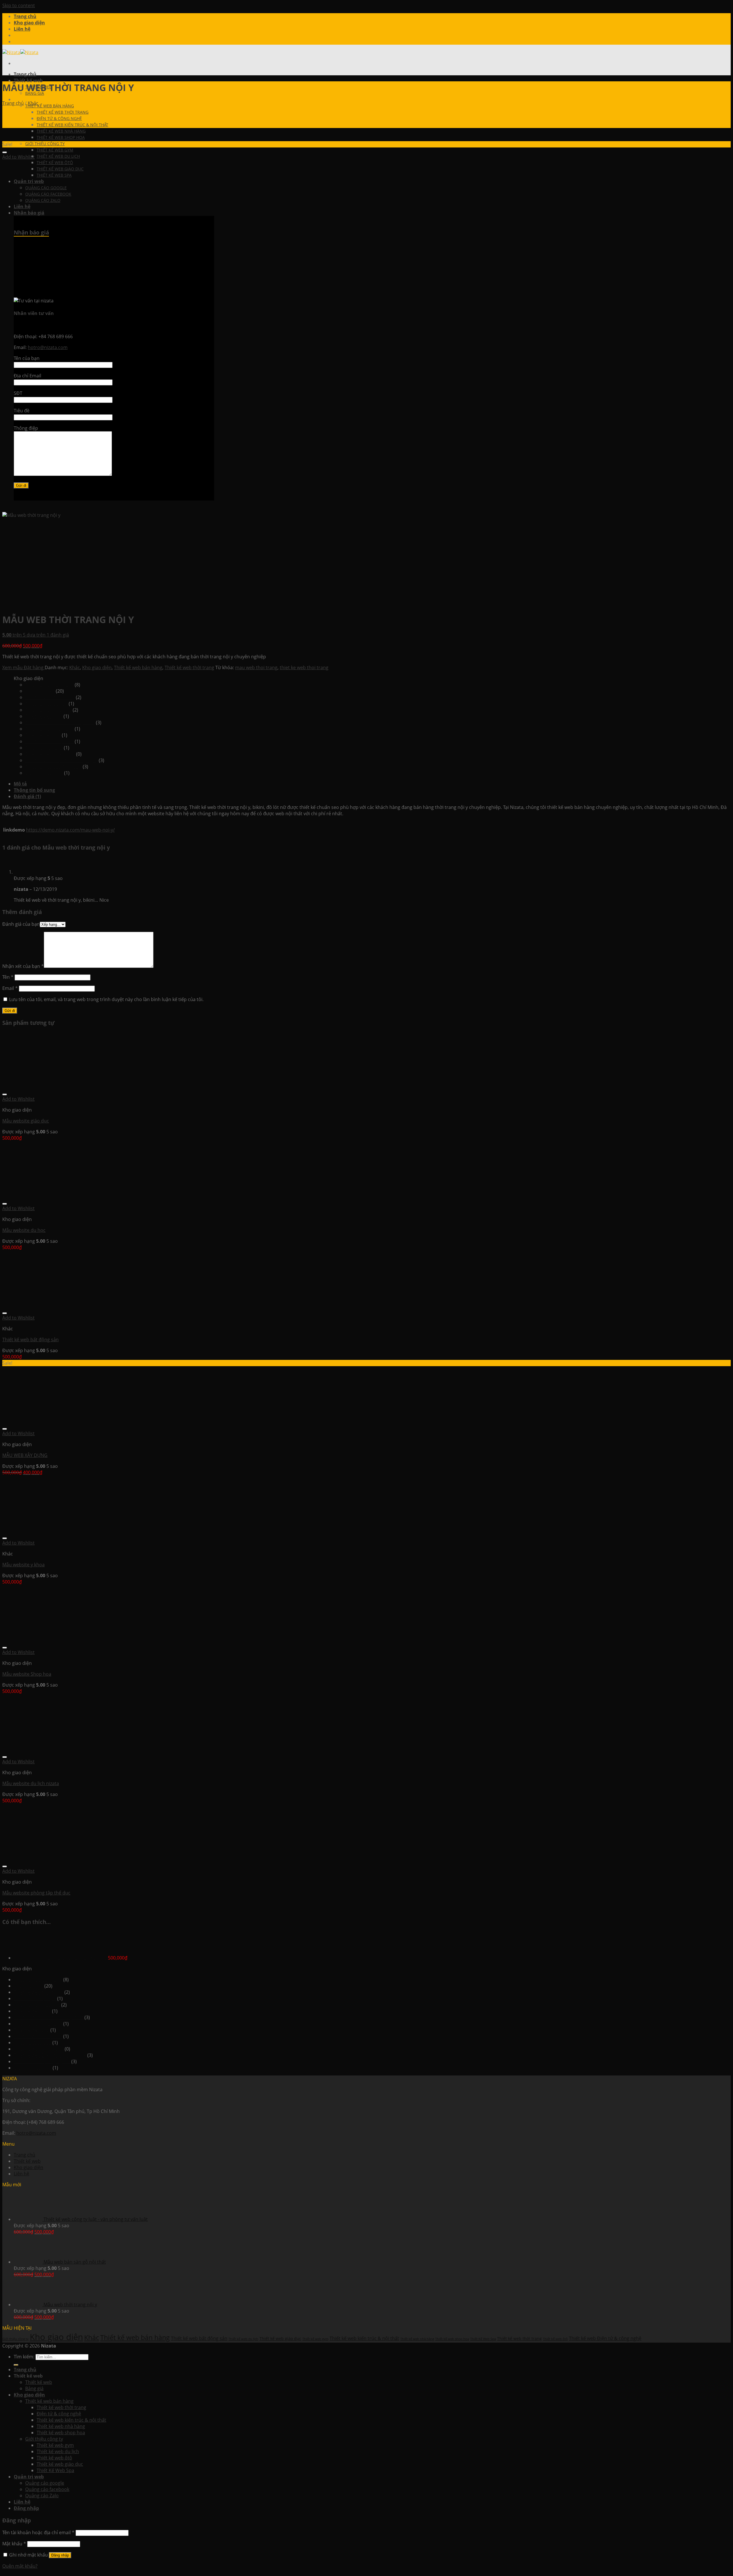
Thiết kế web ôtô (55, 163)
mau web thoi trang (256, 667)
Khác (33, 103)
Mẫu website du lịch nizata (31, 1783)
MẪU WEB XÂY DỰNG (25, 1455)
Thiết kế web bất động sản (53, 767)
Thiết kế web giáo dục (48, 710)
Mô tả (20, 784)
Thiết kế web (27, 2161)
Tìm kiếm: (24, 2357)
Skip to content (19, 5)
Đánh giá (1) (27, 796)
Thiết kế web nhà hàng (61, 131)
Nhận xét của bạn (23, 966)
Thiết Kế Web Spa (44, 748)
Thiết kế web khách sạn (50, 754)
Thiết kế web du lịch (58, 156)
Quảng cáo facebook (47, 2489)
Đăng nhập (60, 2555)
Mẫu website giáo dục (26, 1121)
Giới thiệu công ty (45, 144)
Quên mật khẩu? (20, 2566)
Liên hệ (22, 29)
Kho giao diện (29, 23)
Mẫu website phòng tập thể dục (36, 1893)
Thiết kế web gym (55, 150)
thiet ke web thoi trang (304, 667)
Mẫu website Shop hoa (27, 1674)
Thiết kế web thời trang (63, 112)
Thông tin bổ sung (34, 790)
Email (10, 988)
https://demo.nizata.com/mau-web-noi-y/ (70, 830)
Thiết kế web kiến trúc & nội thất (72, 125)
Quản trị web (29, 2477)
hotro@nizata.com (36, 2133)
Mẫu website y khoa (23, 1565)
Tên (8, 977)
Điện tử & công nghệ (59, 118)
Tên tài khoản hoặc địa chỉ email (38, 2532)
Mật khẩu (14, 2544)
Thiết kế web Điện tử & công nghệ (61, 760)
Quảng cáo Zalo (42, 2496)
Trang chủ (25, 16)
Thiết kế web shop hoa (61, 137)
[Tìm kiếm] (16, 2365)
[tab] (372, 784)
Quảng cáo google (45, 2483)
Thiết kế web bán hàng (50, 106)
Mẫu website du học (24, 1230)
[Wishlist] (5, 152)
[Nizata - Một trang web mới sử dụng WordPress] (20, 52)
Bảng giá (34, 2388)
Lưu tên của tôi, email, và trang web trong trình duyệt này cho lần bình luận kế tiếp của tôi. (106, 999)
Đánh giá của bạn (21, 924)
